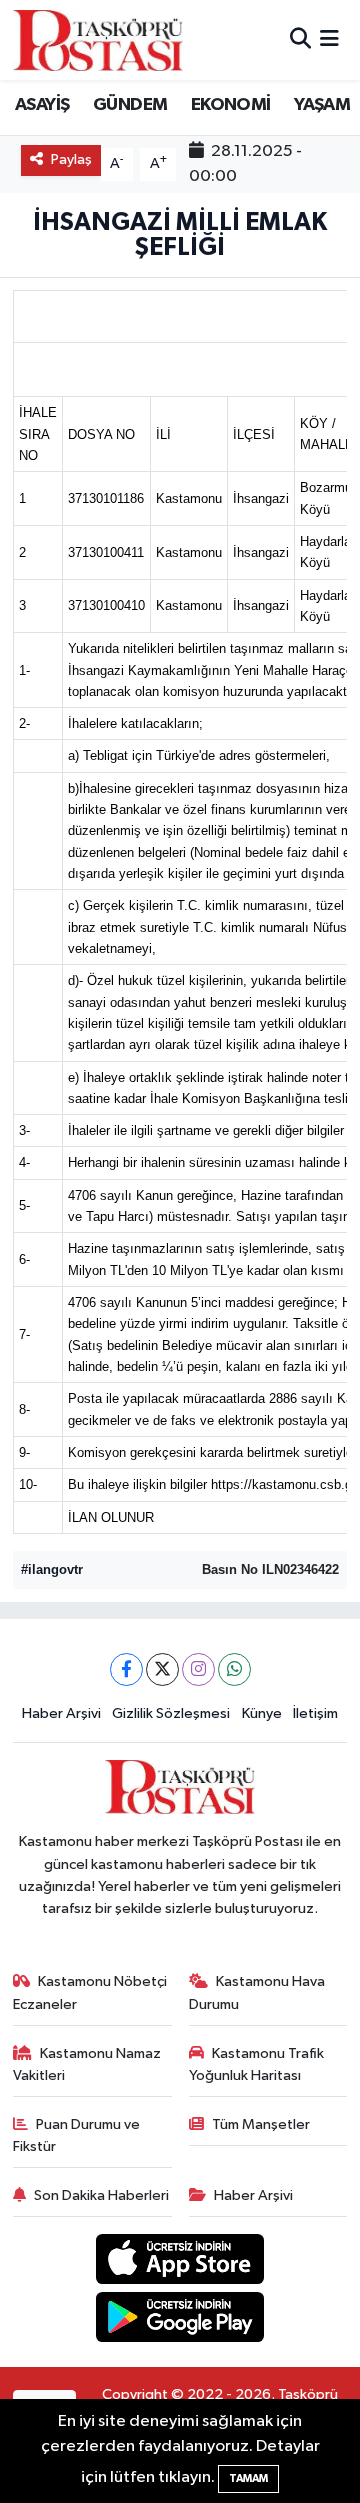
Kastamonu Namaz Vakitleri (87, 2064)
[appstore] (180, 2262)
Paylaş (71, 159)
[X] (162, 1669)
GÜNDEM (130, 105)
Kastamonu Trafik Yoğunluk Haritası (257, 2064)
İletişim (315, 1713)
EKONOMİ (231, 105)
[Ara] (300, 39)
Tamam (248, 2478)
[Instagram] (198, 1669)
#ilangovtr (52, 1569)
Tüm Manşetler (261, 2124)
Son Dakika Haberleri (101, 2195)
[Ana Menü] (329, 39)
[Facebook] (126, 1669)
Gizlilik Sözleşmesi (171, 1713)
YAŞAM (322, 105)
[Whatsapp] (234, 1669)
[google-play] (180, 2320)
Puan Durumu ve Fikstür (77, 2135)
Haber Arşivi (61, 1713)
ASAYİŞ (42, 105)
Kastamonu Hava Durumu (257, 1992)
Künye (262, 1713)
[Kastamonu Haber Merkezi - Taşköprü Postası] (98, 40)
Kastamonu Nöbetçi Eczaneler (90, 1992)
